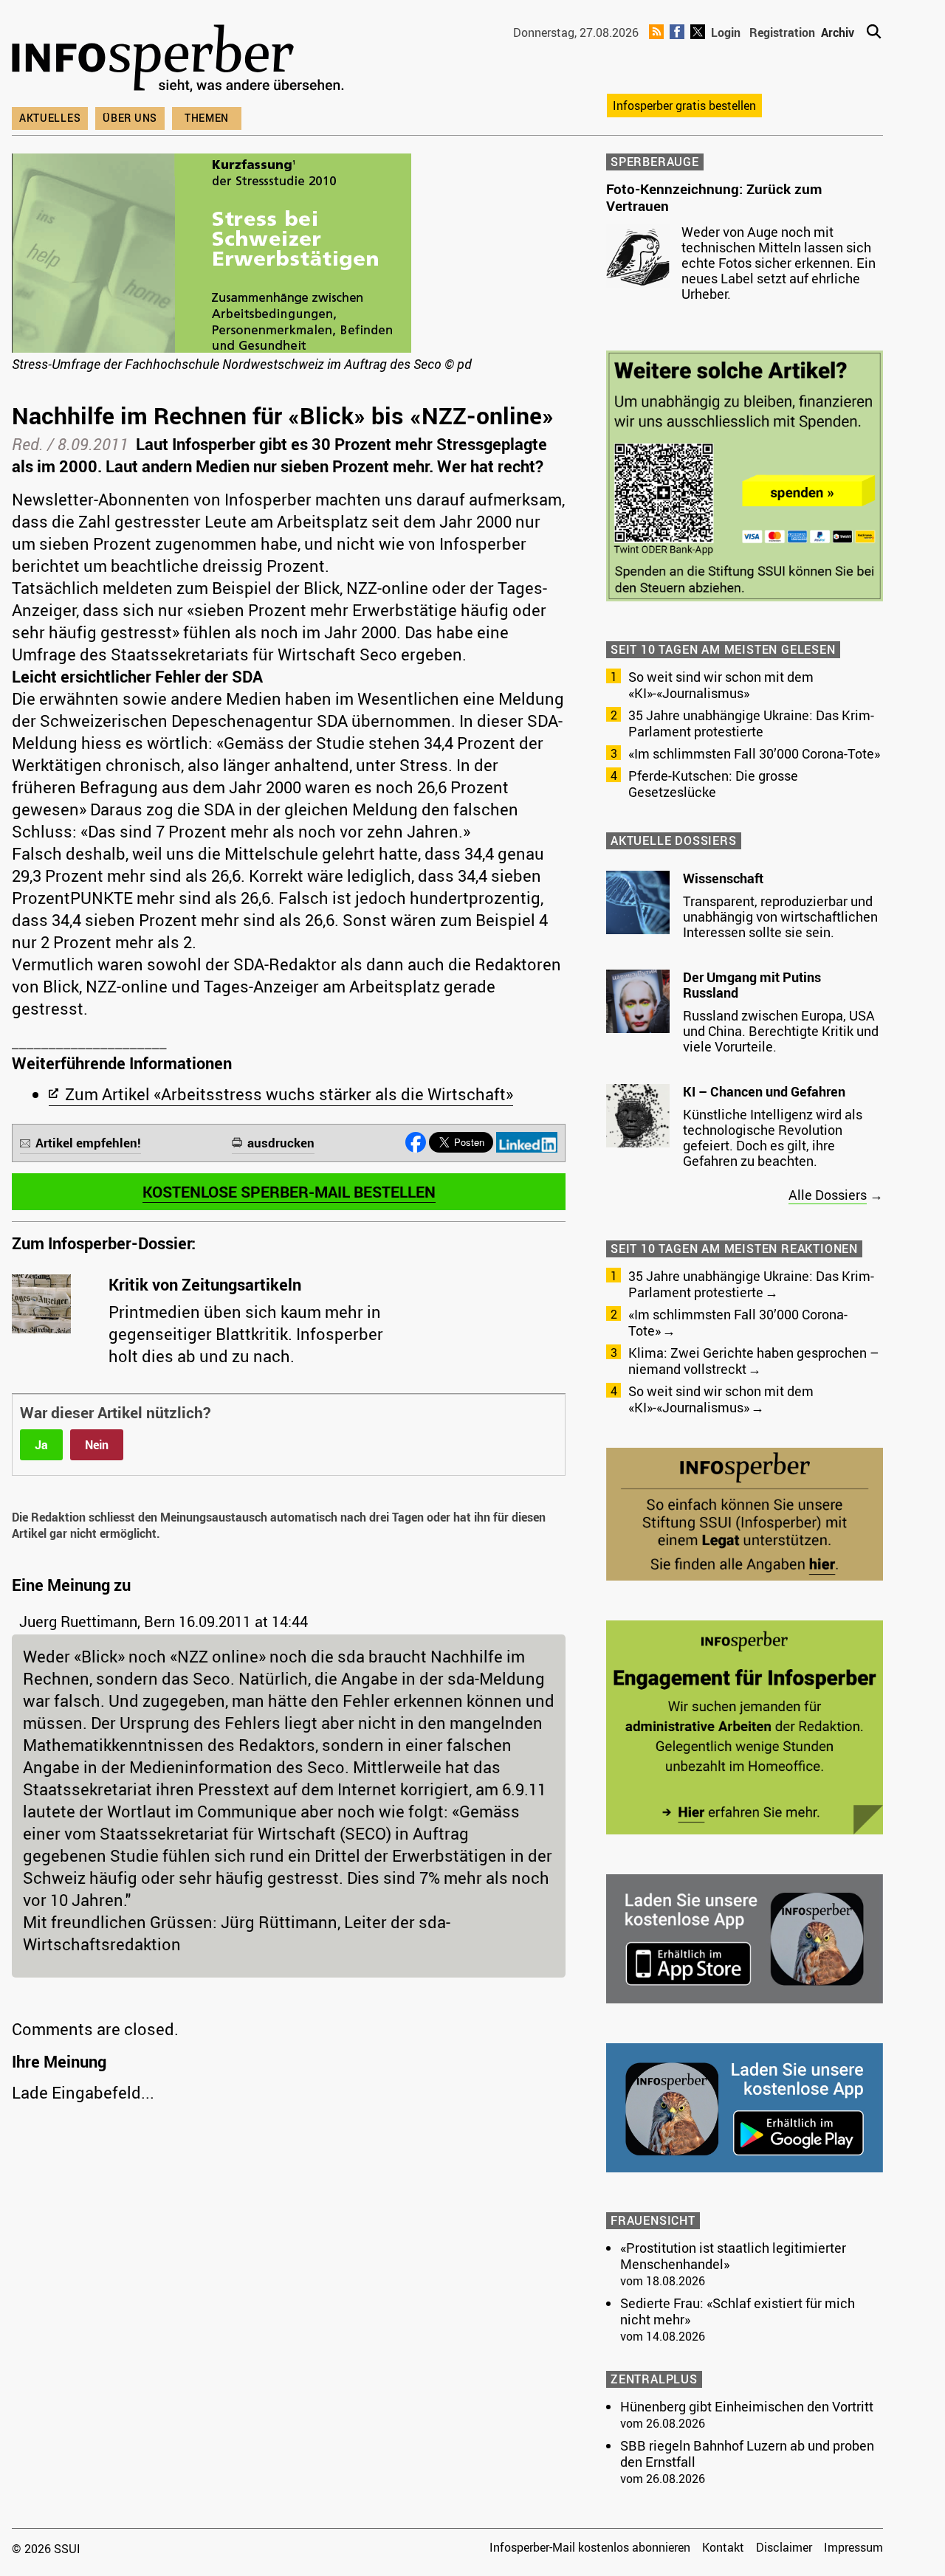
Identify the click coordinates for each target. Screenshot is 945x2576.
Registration (782, 32)
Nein (97, 1445)
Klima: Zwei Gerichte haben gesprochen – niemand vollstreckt (753, 1361)
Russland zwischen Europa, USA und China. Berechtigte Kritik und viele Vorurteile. (781, 1031)
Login (726, 32)
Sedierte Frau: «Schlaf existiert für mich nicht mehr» (738, 2311)
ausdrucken (281, 1143)
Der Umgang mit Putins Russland (752, 985)
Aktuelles (50, 118)
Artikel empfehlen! (88, 1143)
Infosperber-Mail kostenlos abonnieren (590, 2547)
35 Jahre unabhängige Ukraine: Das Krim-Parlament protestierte (751, 723)
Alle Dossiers (828, 1195)
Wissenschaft (723, 878)
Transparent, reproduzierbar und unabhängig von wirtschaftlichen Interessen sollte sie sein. (780, 916)
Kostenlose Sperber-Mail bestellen (289, 1192)
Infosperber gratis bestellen (684, 106)
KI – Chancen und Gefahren (764, 1091)
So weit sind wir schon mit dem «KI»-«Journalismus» (721, 685)
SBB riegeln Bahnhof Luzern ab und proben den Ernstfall (747, 2454)
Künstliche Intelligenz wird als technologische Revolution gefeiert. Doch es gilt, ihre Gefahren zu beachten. (773, 1137)
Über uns (130, 118)
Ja (41, 1445)
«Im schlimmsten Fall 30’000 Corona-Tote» (754, 753)
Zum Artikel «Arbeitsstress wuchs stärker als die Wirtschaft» (289, 1094)
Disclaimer (784, 2547)
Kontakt (723, 2547)
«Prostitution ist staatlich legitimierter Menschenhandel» (733, 2256)
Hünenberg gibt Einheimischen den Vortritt (747, 2406)
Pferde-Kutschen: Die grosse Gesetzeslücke (713, 784)
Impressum (853, 2547)
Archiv (838, 32)
